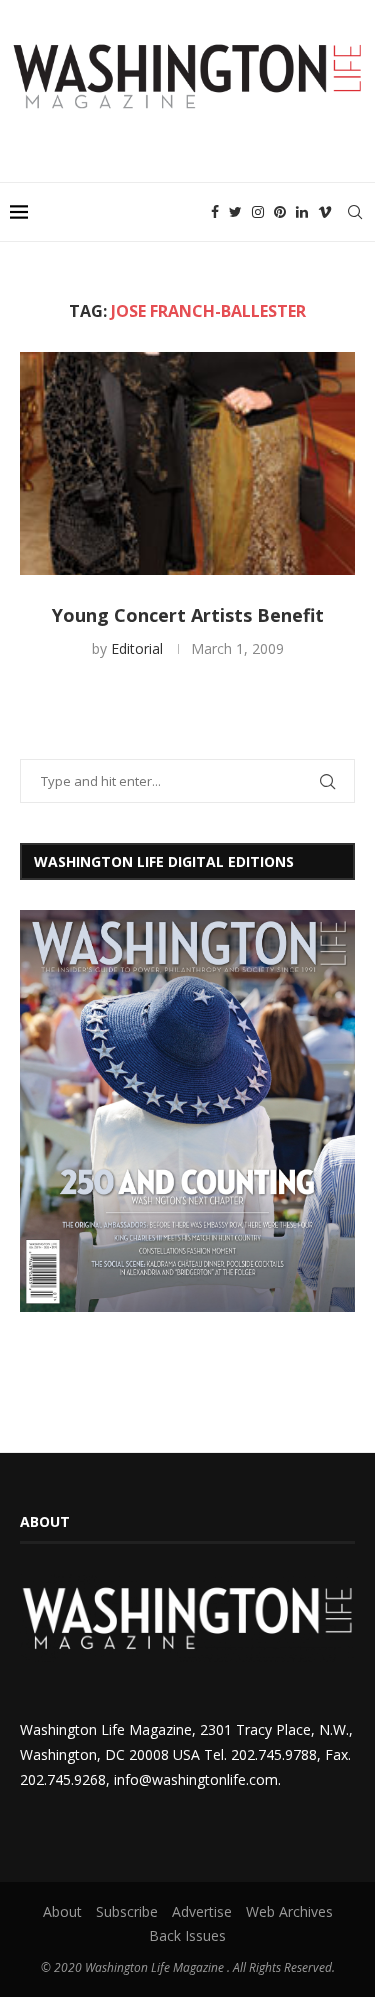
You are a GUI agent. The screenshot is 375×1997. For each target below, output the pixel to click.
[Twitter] (235, 212)
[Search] (355, 212)
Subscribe (127, 1911)
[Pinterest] (280, 212)
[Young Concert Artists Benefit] (187, 463)
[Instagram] (258, 212)
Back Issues (187, 1935)
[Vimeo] (325, 212)
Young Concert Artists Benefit (188, 615)
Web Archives (289, 1911)
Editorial (137, 648)
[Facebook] (215, 212)
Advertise (202, 1911)
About (62, 1911)
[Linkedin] (302, 212)
